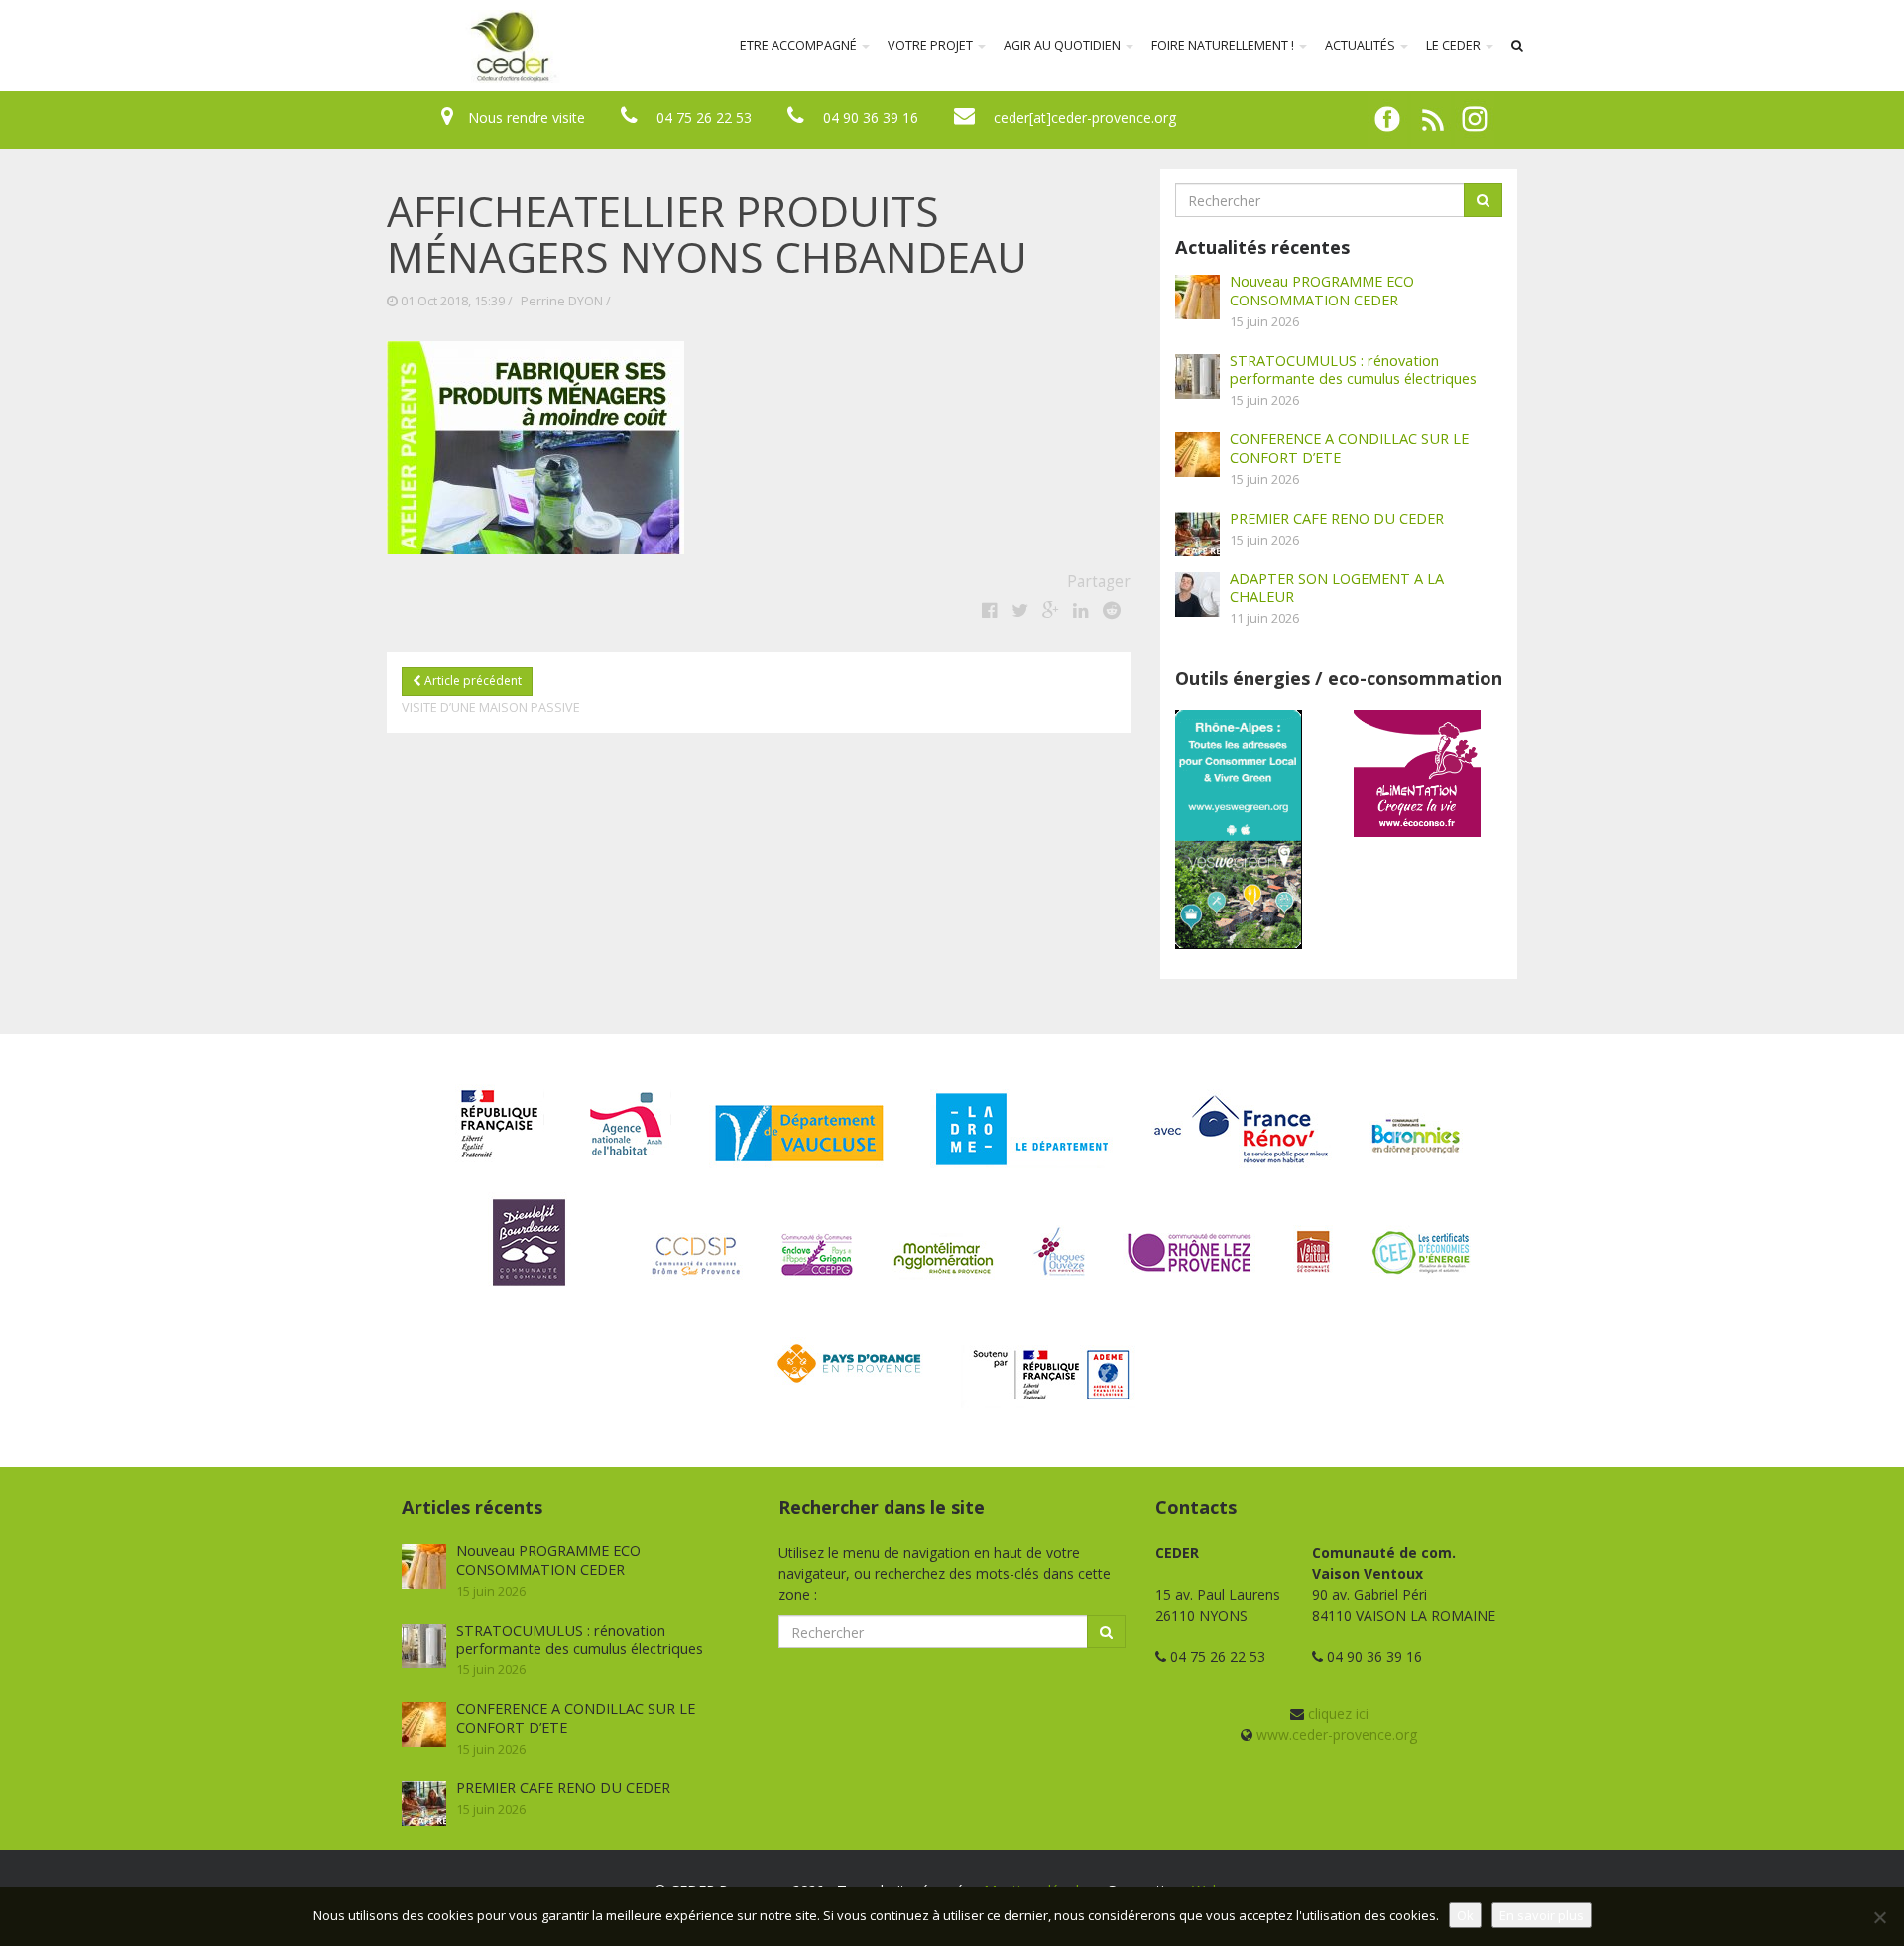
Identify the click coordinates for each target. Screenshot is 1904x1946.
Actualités (1362, 45)
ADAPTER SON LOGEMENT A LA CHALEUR (1337, 588)
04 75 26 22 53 (704, 118)
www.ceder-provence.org (1337, 1734)
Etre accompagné (800, 45)
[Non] (1879, 1917)
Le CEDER (1455, 45)
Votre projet (932, 45)
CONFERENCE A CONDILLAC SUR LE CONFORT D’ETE (1349, 448)
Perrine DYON (562, 301)
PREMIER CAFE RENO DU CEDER (1337, 518)
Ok (1465, 1915)
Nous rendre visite (527, 118)
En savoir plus (1542, 1915)
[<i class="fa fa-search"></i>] (1517, 46)
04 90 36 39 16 (871, 118)
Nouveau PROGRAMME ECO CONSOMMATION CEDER (1322, 290)
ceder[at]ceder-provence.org (1085, 118)
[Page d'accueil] (381, 46)
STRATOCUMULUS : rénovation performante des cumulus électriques (1353, 369)
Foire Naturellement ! (1224, 45)
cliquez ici (1338, 1713)
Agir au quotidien (1064, 45)
